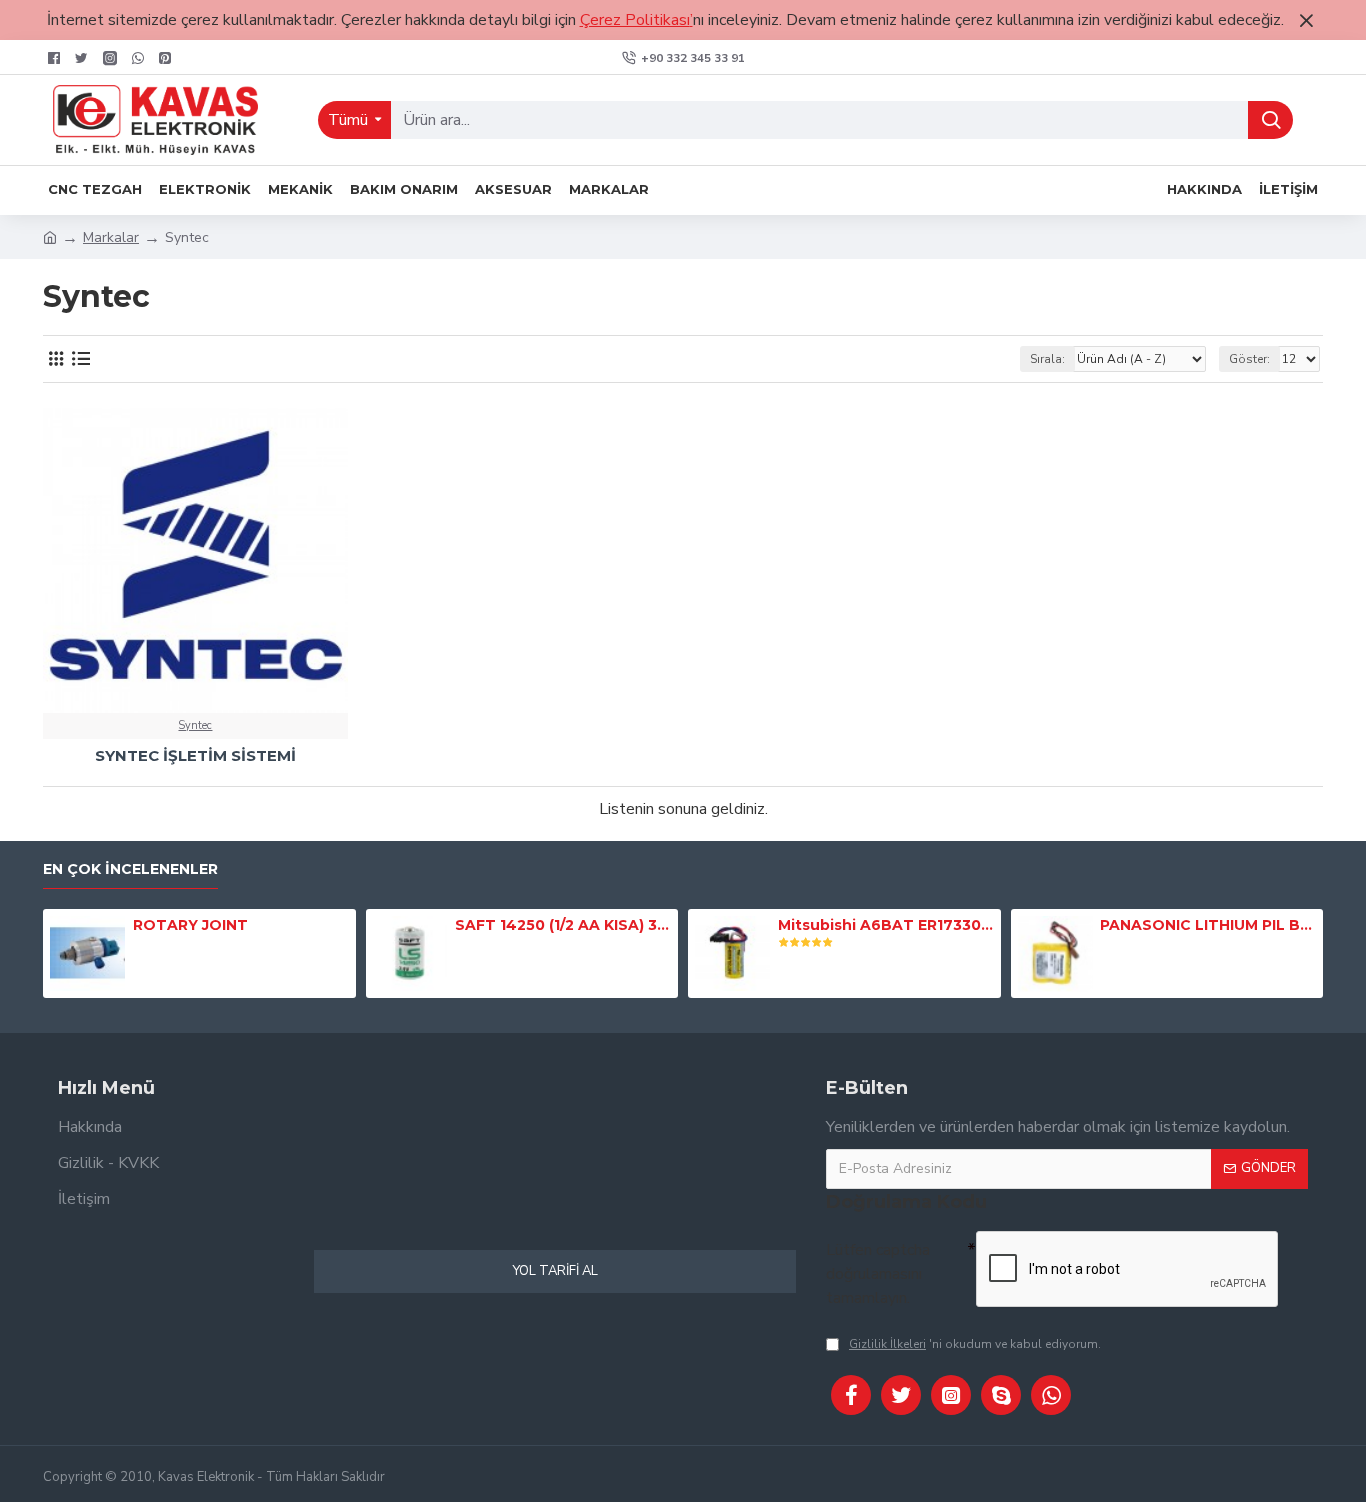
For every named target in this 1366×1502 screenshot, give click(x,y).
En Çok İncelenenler (130, 869)
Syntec (195, 725)
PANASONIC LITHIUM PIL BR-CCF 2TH (1208, 925)
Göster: (1249, 359)
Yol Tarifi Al (555, 1271)
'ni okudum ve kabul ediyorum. (975, 1344)
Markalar (111, 237)
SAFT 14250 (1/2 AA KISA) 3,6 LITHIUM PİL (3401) (563, 925)
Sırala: (1047, 359)
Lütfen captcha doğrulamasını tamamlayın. (878, 1274)
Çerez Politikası (635, 20)
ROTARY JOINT (190, 925)
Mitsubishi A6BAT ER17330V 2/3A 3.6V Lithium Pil (886, 925)
